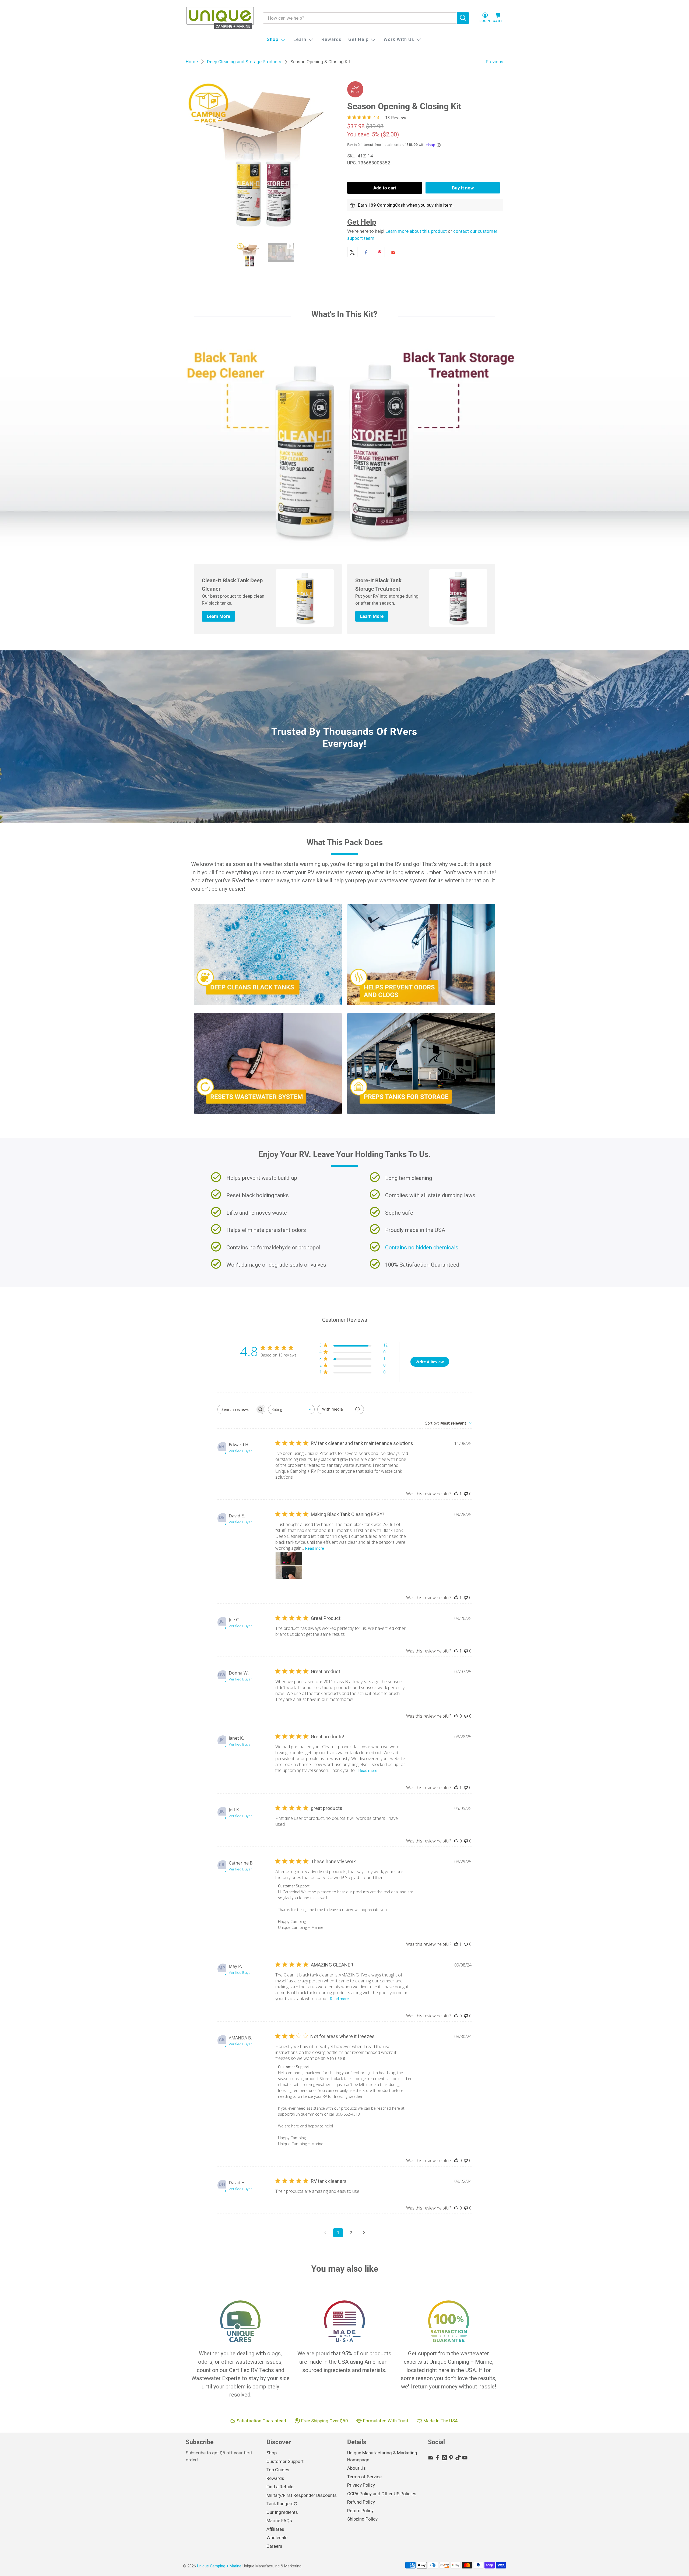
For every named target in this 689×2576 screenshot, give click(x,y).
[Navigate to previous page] (325, 2233)
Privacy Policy (361, 2485)
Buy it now (463, 188)
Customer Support (285, 2461)
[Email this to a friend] (393, 252)
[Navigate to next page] (364, 2233)
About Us (356, 2468)
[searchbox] (237, 1409)
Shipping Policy (362, 2519)
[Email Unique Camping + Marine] (431, 2459)
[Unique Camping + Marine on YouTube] (465, 2459)
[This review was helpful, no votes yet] (456, 1716)
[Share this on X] (352, 252)
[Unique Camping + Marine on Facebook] (437, 2459)
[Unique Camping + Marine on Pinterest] (451, 2459)
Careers (274, 2546)
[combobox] (291, 1409)
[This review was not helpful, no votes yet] (466, 1494)
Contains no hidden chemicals (422, 1248)
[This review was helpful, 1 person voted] (456, 1494)
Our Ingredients (282, 2512)
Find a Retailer (281, 2487)
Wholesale (277, 2538)
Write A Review (430, 1362)
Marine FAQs (279, 2521)
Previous (495, 62)
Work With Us (399, 39)
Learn (300, 39)
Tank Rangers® (282, 2504)
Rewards (331, 39)
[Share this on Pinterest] (380, 252)
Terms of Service (364, 2477)
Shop (273, 39)
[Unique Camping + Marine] (220, 18)
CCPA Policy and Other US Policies (382, 2494)
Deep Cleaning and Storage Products (244, 62)
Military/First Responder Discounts (302, 2495)
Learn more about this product (416, 231)
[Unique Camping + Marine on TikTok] (458, 2459)
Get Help (358, 39)
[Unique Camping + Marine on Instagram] (444, 2459)
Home (192, 62)
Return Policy (360, 2511)
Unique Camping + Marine (219, 2566)
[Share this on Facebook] (366, 252)
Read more (315, 1548)
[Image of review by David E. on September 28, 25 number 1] (289, 1565)
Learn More (218, 616)
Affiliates (275, 2529)
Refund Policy (361, 2502)
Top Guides (278, 2470)
